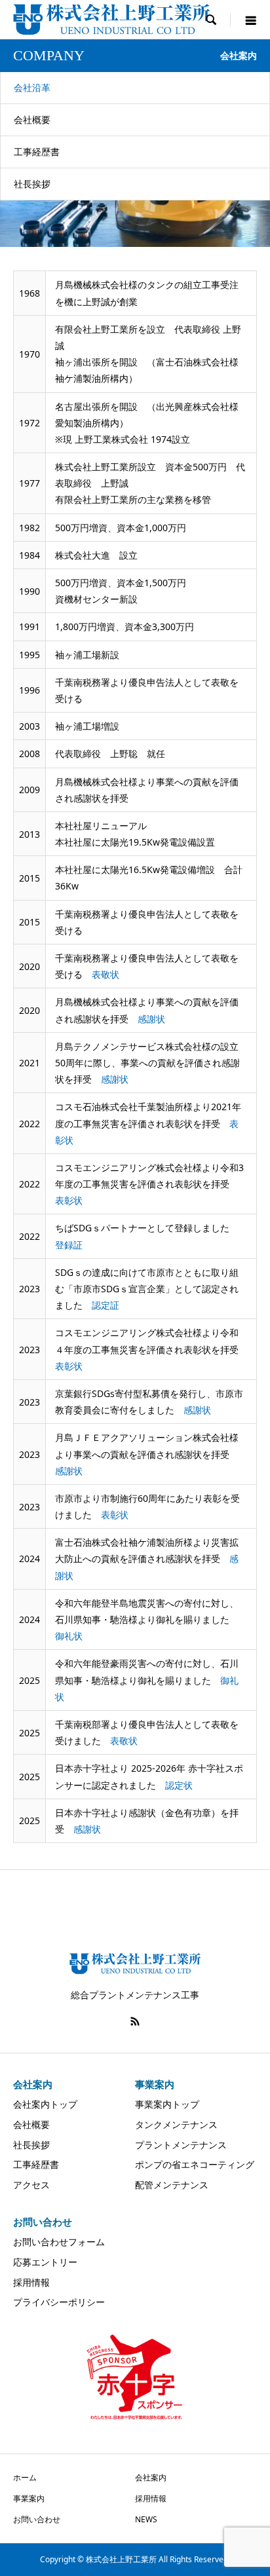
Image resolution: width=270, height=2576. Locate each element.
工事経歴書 (37, 152)
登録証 (69, 1245)
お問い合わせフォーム (59, 2242)
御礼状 (69, 1636)
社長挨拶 (32, 184)
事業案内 (29, 2498)
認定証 (106, 1305)
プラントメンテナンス (181, 2145)
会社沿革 (32, 87)
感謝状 (151, 1019)
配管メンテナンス (172, 2185)
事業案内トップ (167, 2104)
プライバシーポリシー (59, 2302)
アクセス (31, 2185)
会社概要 (32, 120)
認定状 (179, 1785)
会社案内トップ (45, 2104)
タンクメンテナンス (176, 2124)
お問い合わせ (37, 2519)
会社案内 (151, 2477)
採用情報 (31, 2282)
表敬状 (106, 974)
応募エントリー (45, 2262)
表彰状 (69, 1200)
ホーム (25, 2477)
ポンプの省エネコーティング (195, 2164)
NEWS (146, 2519)
